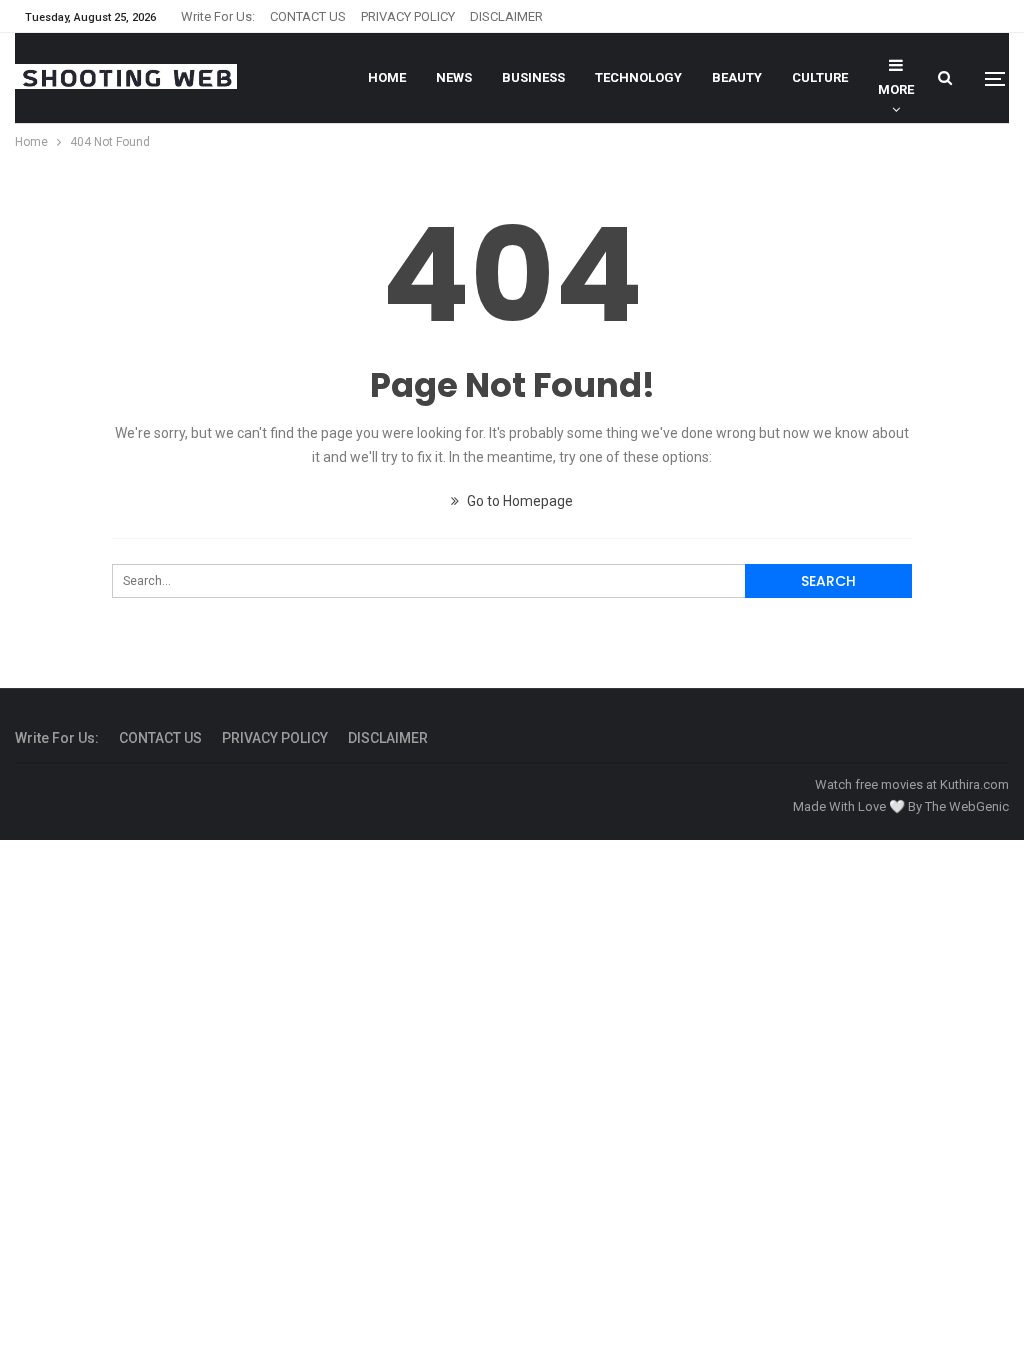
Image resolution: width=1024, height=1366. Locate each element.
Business (533, 77)
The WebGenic (967, 806)
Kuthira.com (974, 784)
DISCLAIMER (506, 16)
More (896, 89)
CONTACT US (308, 16)
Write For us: (218, 16)
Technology (638, 77)
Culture (820, 77)
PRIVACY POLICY (408, 16)
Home (387, 77)
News (454, 77)
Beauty (737, 77)
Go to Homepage (518, 501)
